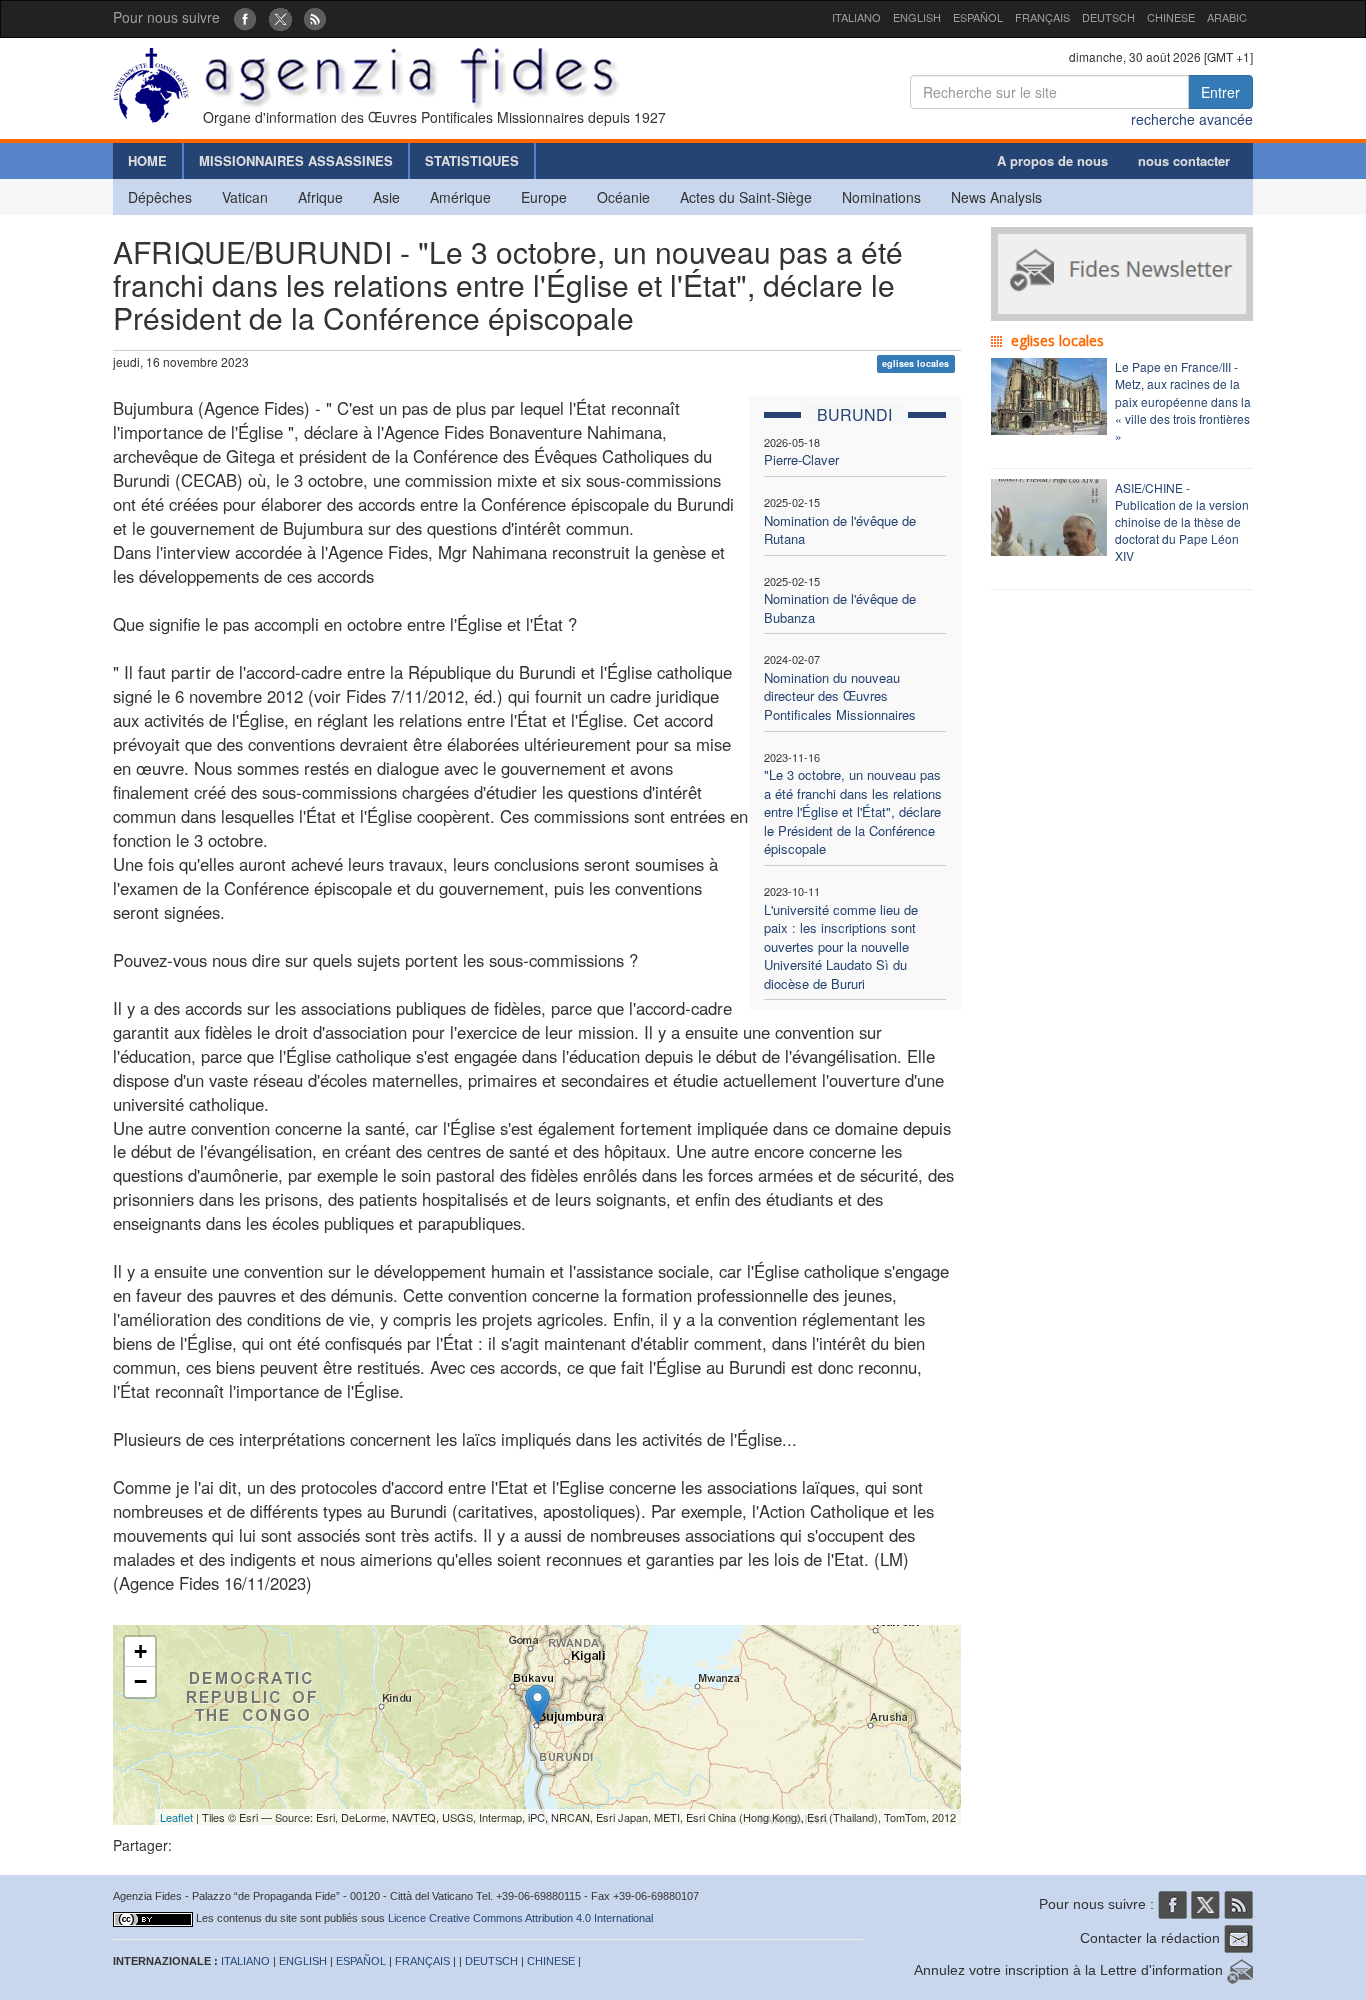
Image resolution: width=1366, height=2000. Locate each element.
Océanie (623, 197)
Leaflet (176, 1817)
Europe (544, 197)
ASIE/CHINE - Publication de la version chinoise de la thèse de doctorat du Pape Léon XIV (1182, 522)
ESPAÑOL (978, 17)
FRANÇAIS (1042, 17)
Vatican (245, 197)
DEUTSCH (1108, 17)
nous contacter (1184, 160)
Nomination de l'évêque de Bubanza (840, 608)
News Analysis (996, 197)
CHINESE (1171, 17)
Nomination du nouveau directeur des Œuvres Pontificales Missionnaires (840, 696)
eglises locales (915, 363)
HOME (147, 160)
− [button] (140, 1681)
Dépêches (160, 197)
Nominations (881, 197)
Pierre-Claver (801, 459)
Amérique (460, 197)
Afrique (320, 197)
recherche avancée (1192, 119)
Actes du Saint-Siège (746, 197)
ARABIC (1227, 17)
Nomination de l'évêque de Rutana (840, 530)
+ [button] (140, 1651)
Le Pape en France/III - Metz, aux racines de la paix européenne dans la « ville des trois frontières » (1183, 401)
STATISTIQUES (472, 160)
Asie (386, 197)
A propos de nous (1052, 160)
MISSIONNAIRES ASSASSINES (296, 160)
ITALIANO (856, 17)
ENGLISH (917, 17)
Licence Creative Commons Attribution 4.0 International (520, 1918)
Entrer (1220, 92)
